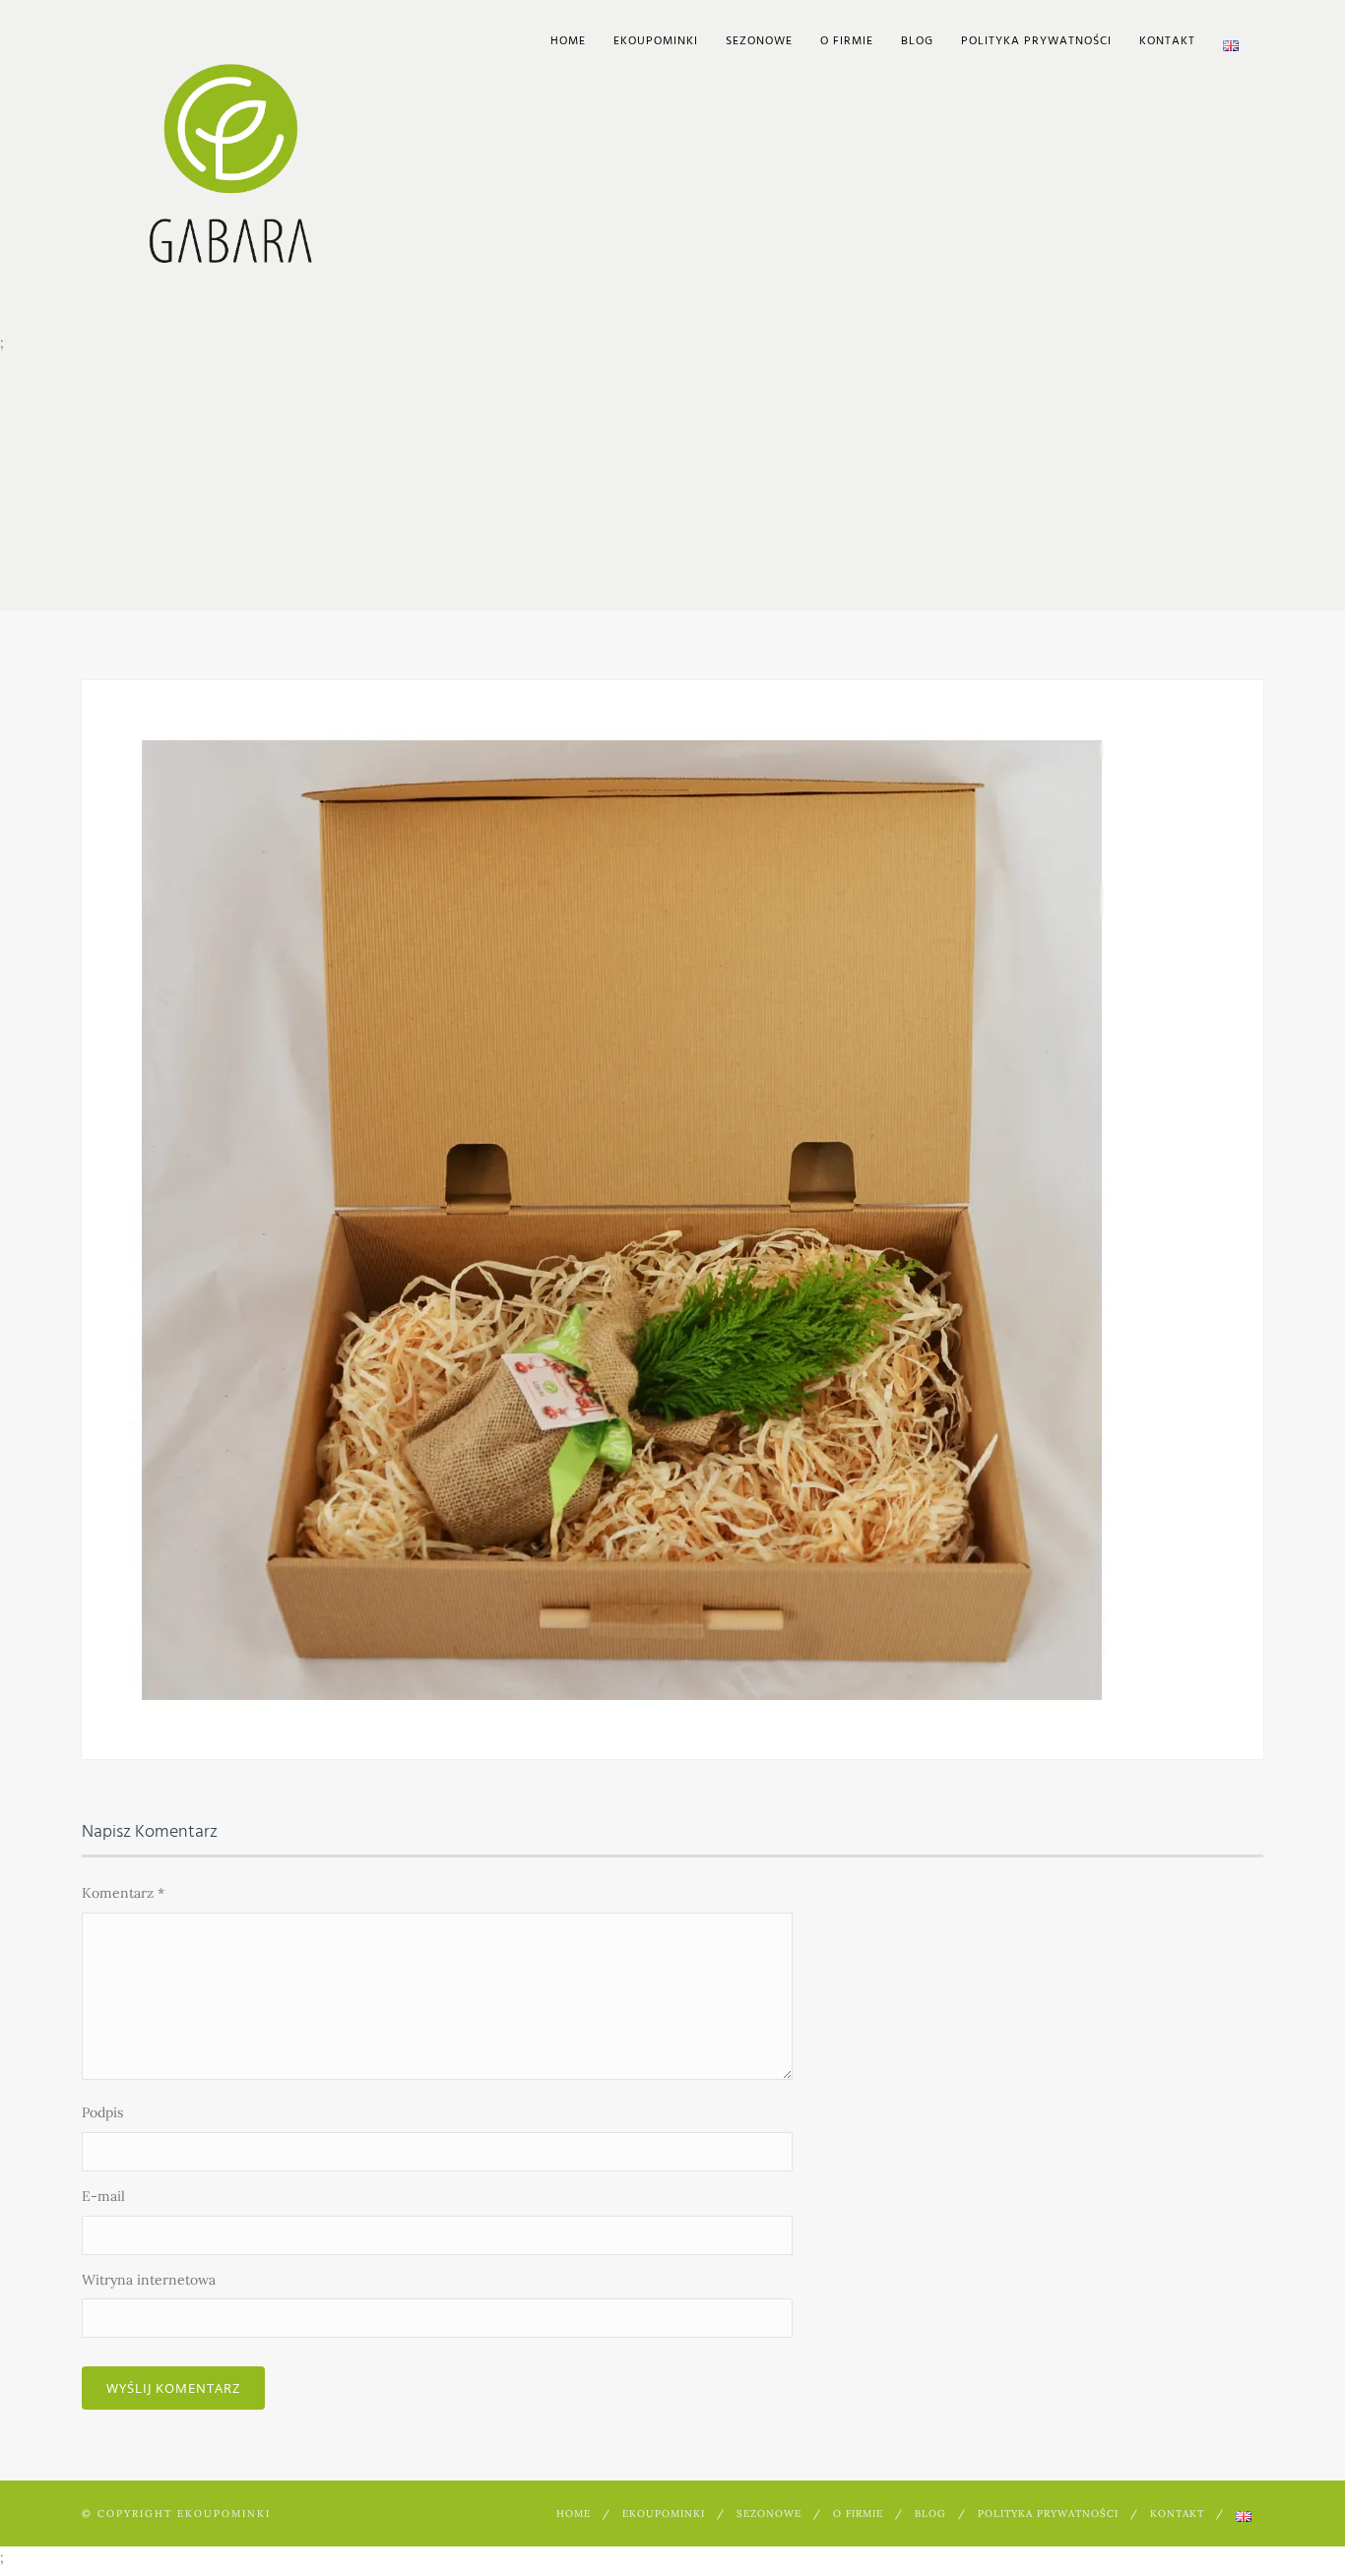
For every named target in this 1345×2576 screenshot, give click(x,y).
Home (568, 41)
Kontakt (1167, 41)
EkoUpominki (656, 41)
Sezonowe (759, 41)
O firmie (847, 41)
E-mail (103, 2196)
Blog (917, 41)
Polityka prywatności (1036, 41)
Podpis (102, 2112)
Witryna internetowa (149, 2280)
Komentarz (123, 1893)
